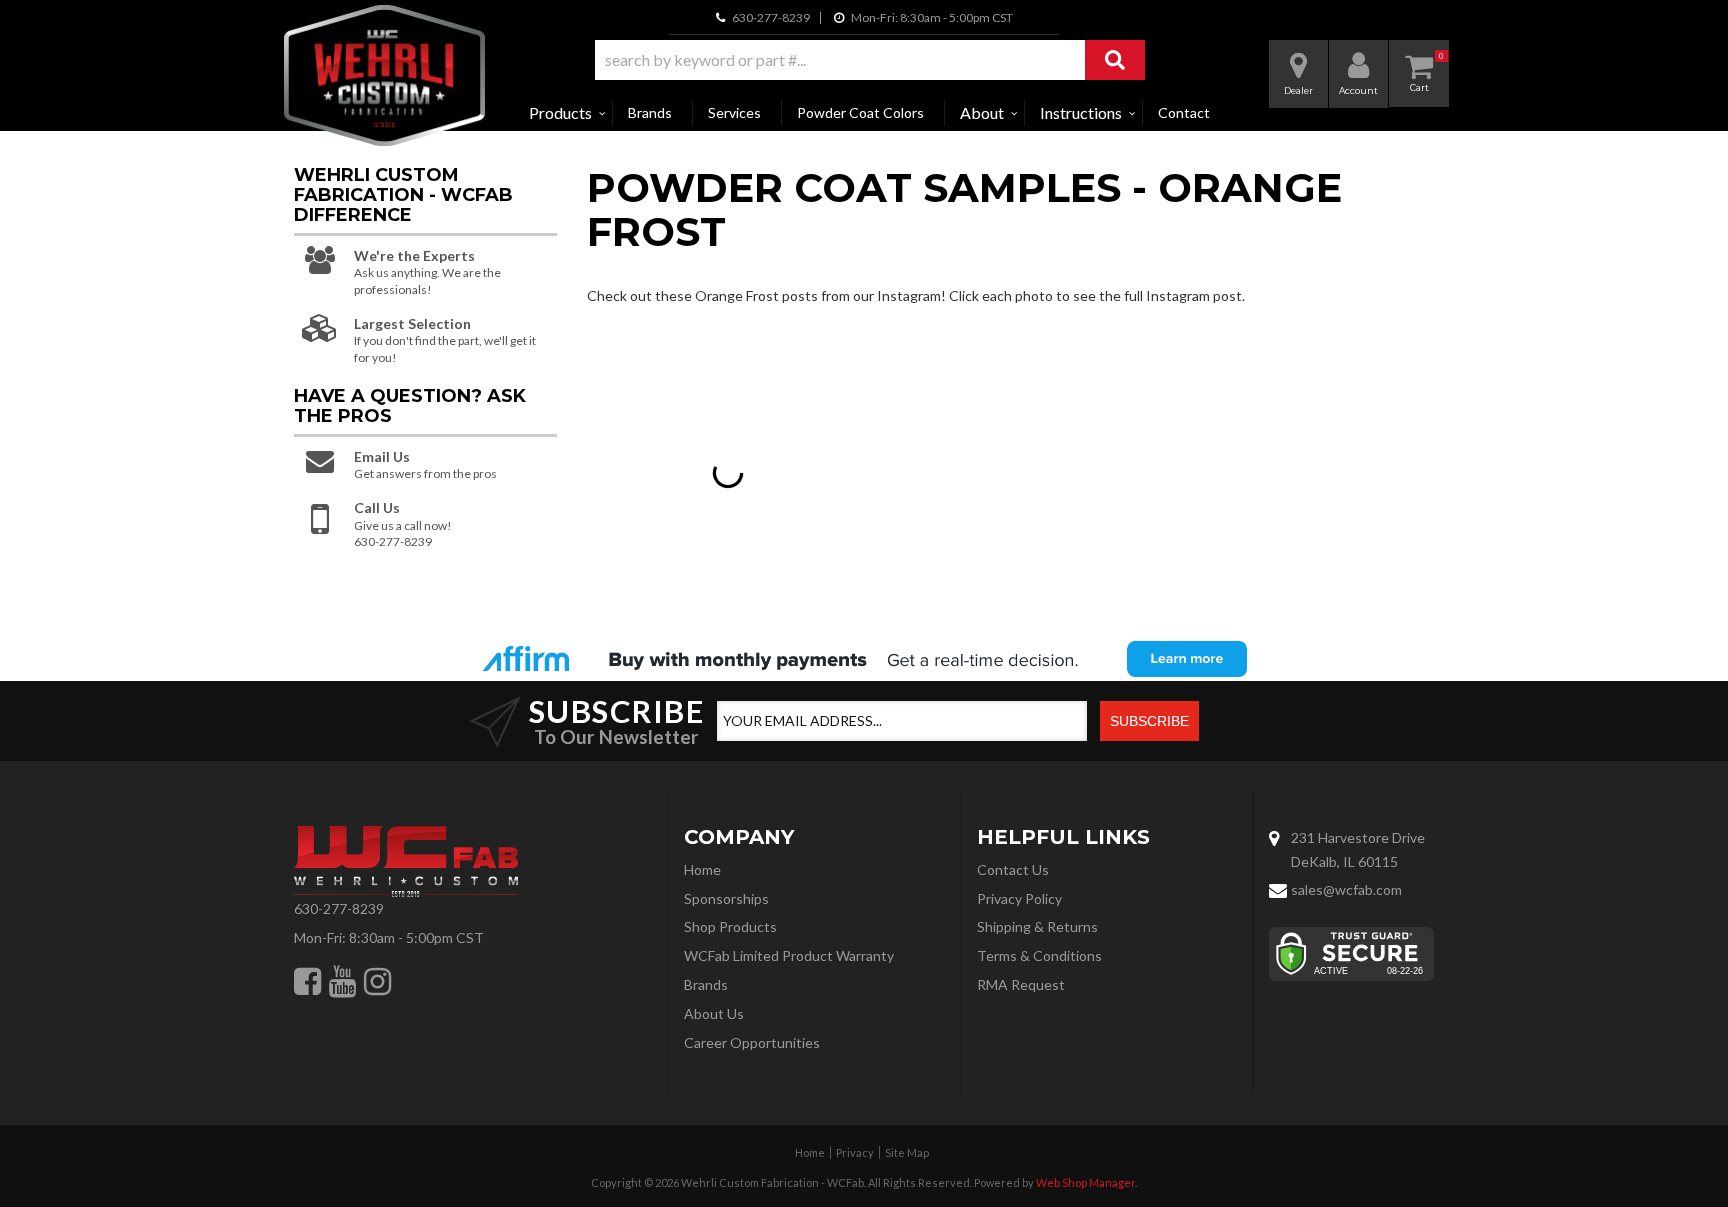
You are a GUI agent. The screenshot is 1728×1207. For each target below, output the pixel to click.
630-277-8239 (339, 908)
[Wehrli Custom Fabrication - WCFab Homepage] (384, 75)
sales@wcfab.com (1346, 889)
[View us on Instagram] (377, 981)
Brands (650, 112)
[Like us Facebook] (307, 981)
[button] (870, 60)
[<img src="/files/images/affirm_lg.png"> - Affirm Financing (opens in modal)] (864, 659)
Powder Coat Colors (860, 112)
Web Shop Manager (1085, 1182)
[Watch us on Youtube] (342, 981)
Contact (1184, 112)
